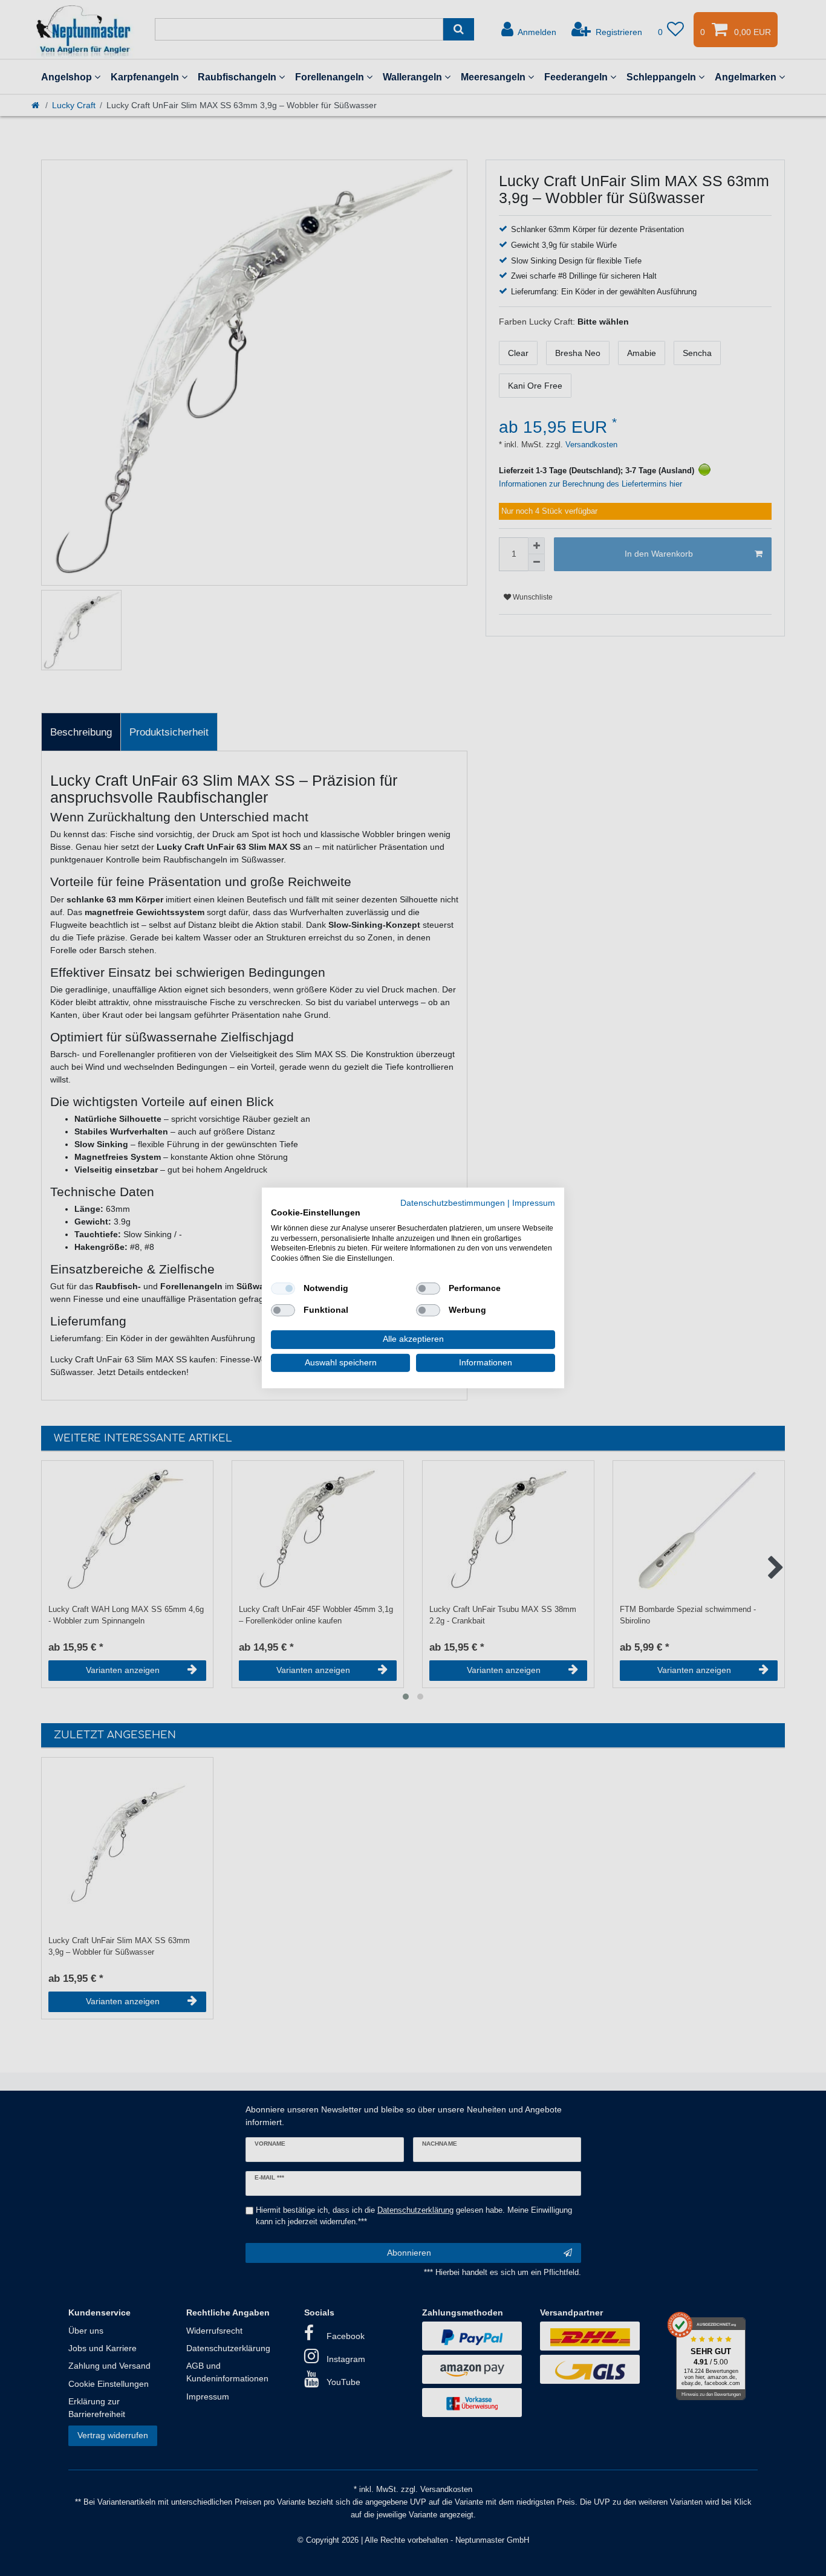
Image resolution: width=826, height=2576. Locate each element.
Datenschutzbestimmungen (453, 1203)
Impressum (534, 1203)
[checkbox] (283, 1289)
